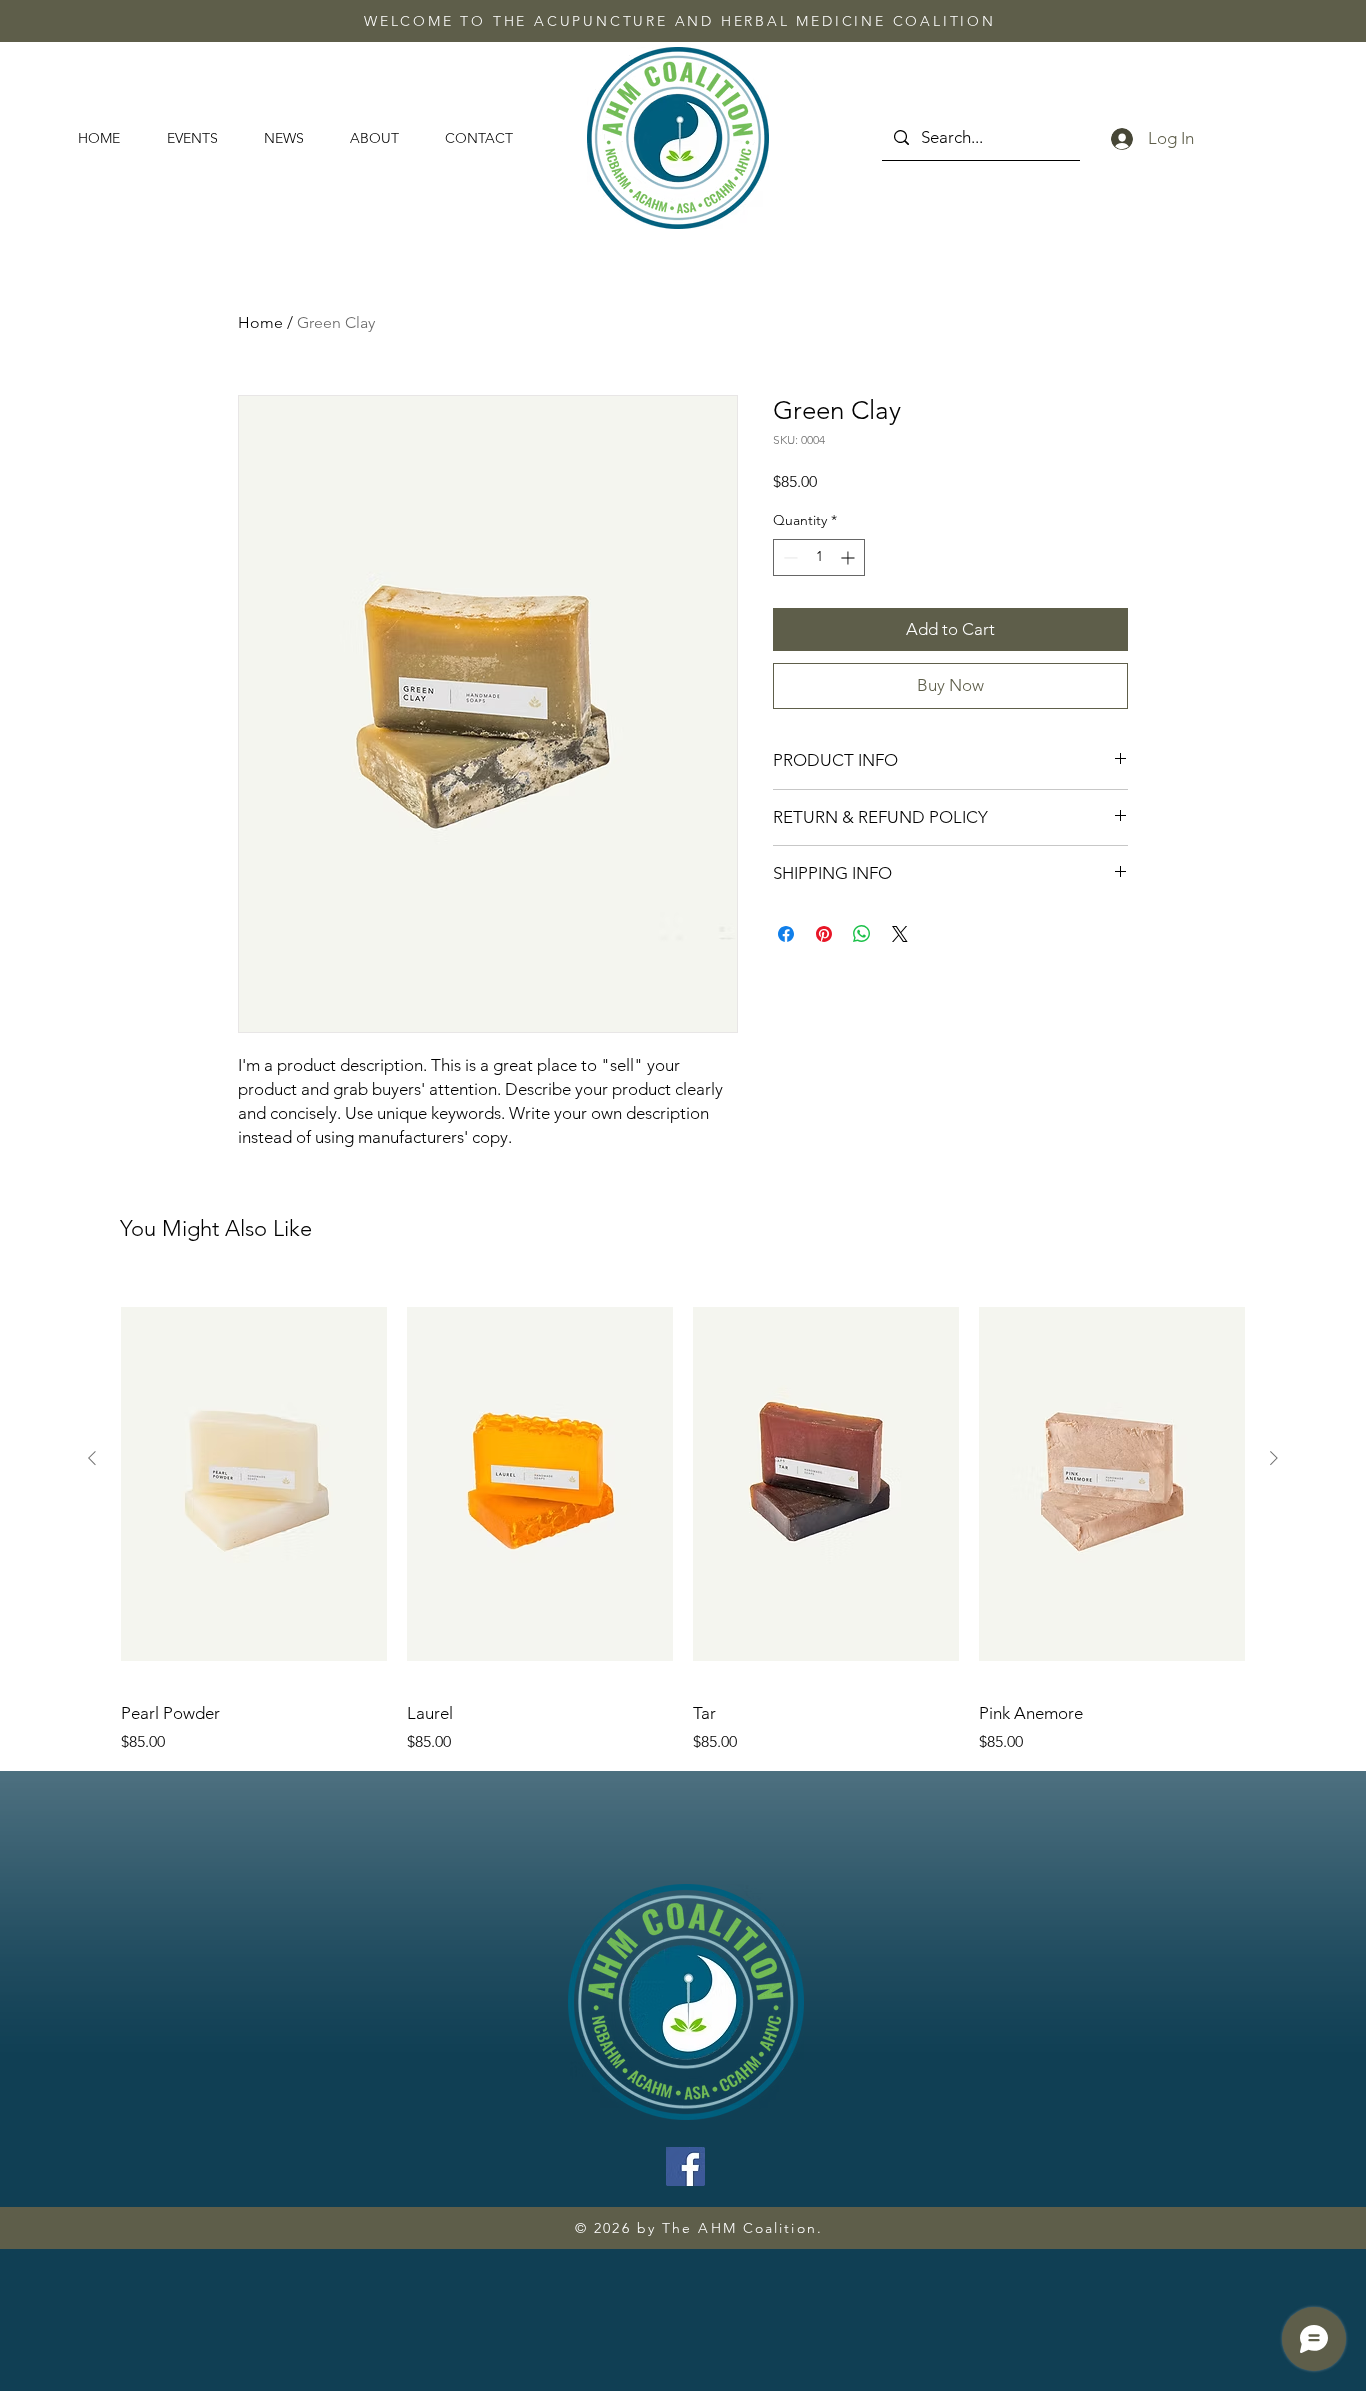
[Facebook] (685, 2166)
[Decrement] (788, 557)
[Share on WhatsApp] (862, 934)
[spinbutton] (819, 557)
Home (260, 322)
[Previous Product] (92, 1458)
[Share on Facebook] (786, 934)
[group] (683, 1518)
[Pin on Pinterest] (824, 934)
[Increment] (849, 557)
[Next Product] (1274, 1458)
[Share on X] (900, 934)
